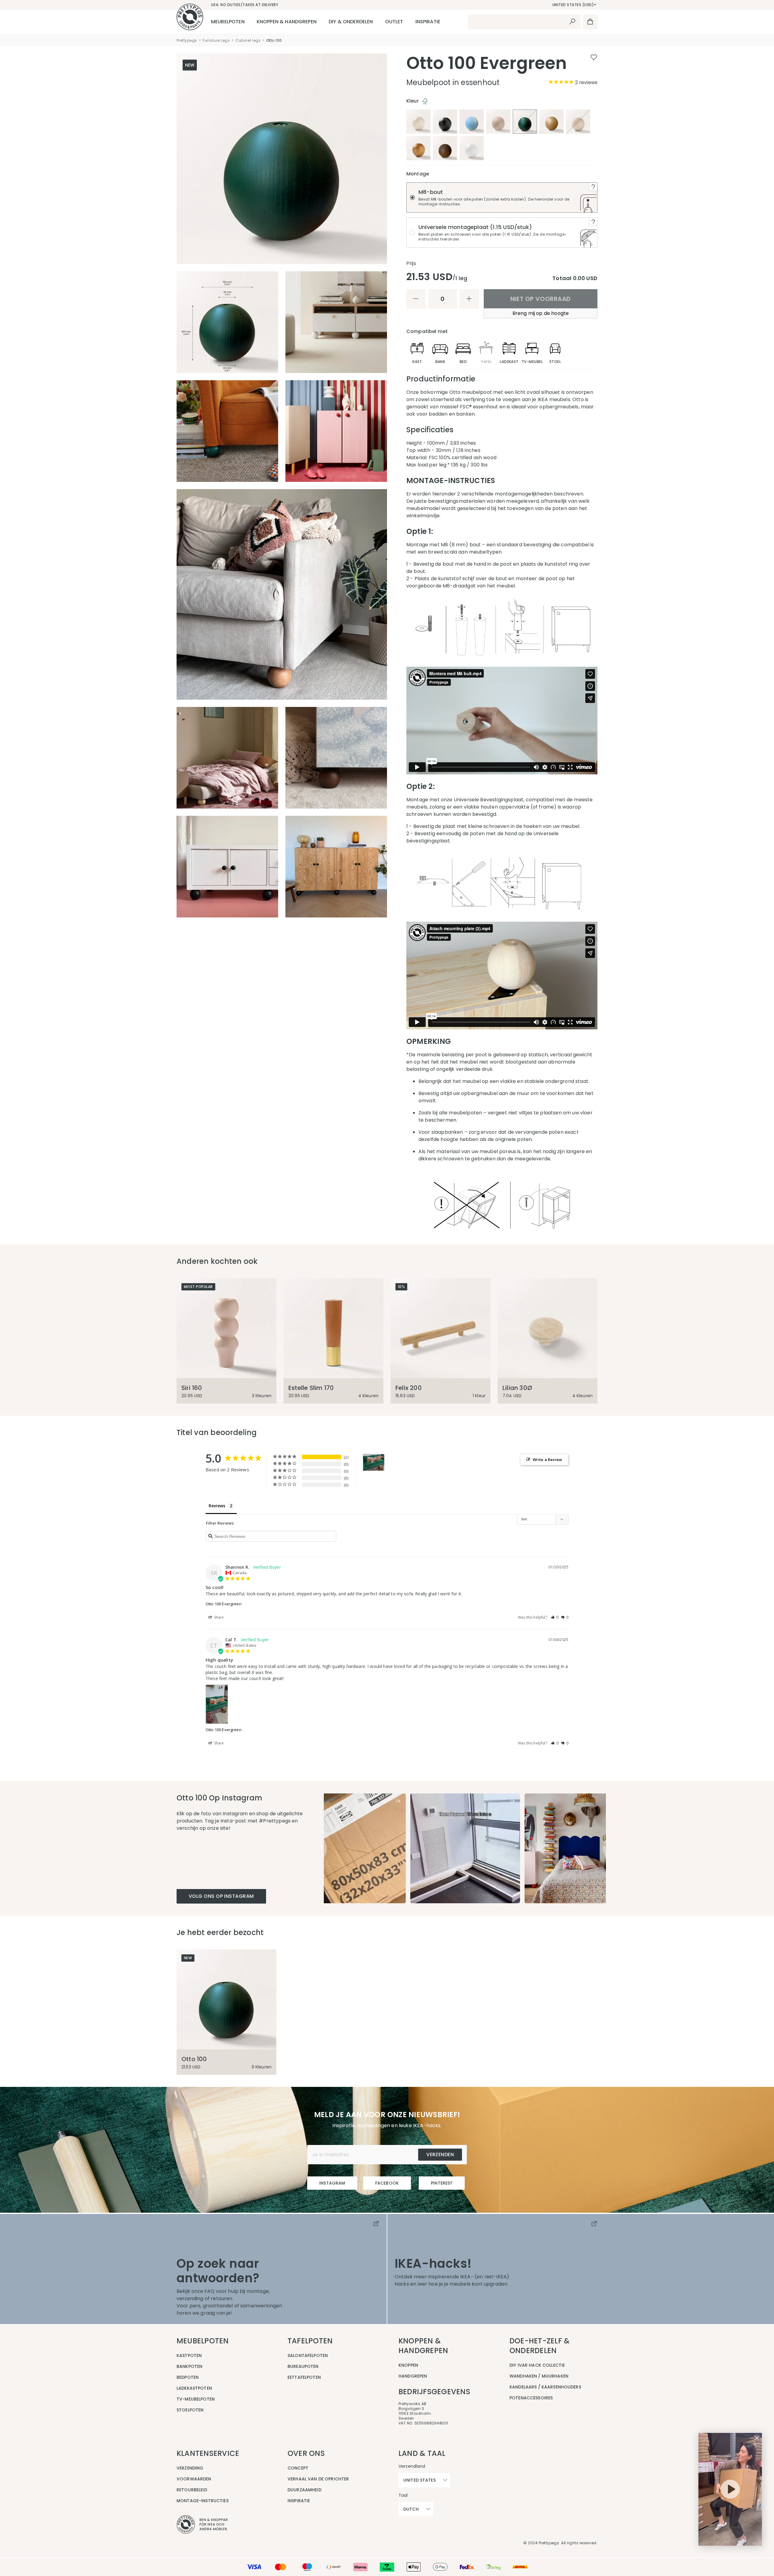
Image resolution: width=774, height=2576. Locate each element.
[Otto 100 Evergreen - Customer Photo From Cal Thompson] (374, 1462)
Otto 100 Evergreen (224, 1604)
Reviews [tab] (217, 1506)
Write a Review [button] (547, 1460)
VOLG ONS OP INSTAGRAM (221, 1896)
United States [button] (420, 2480)
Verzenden (440, 2154)
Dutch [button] (411, 2509)
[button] (555, 1617)
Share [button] (219, 1617)
